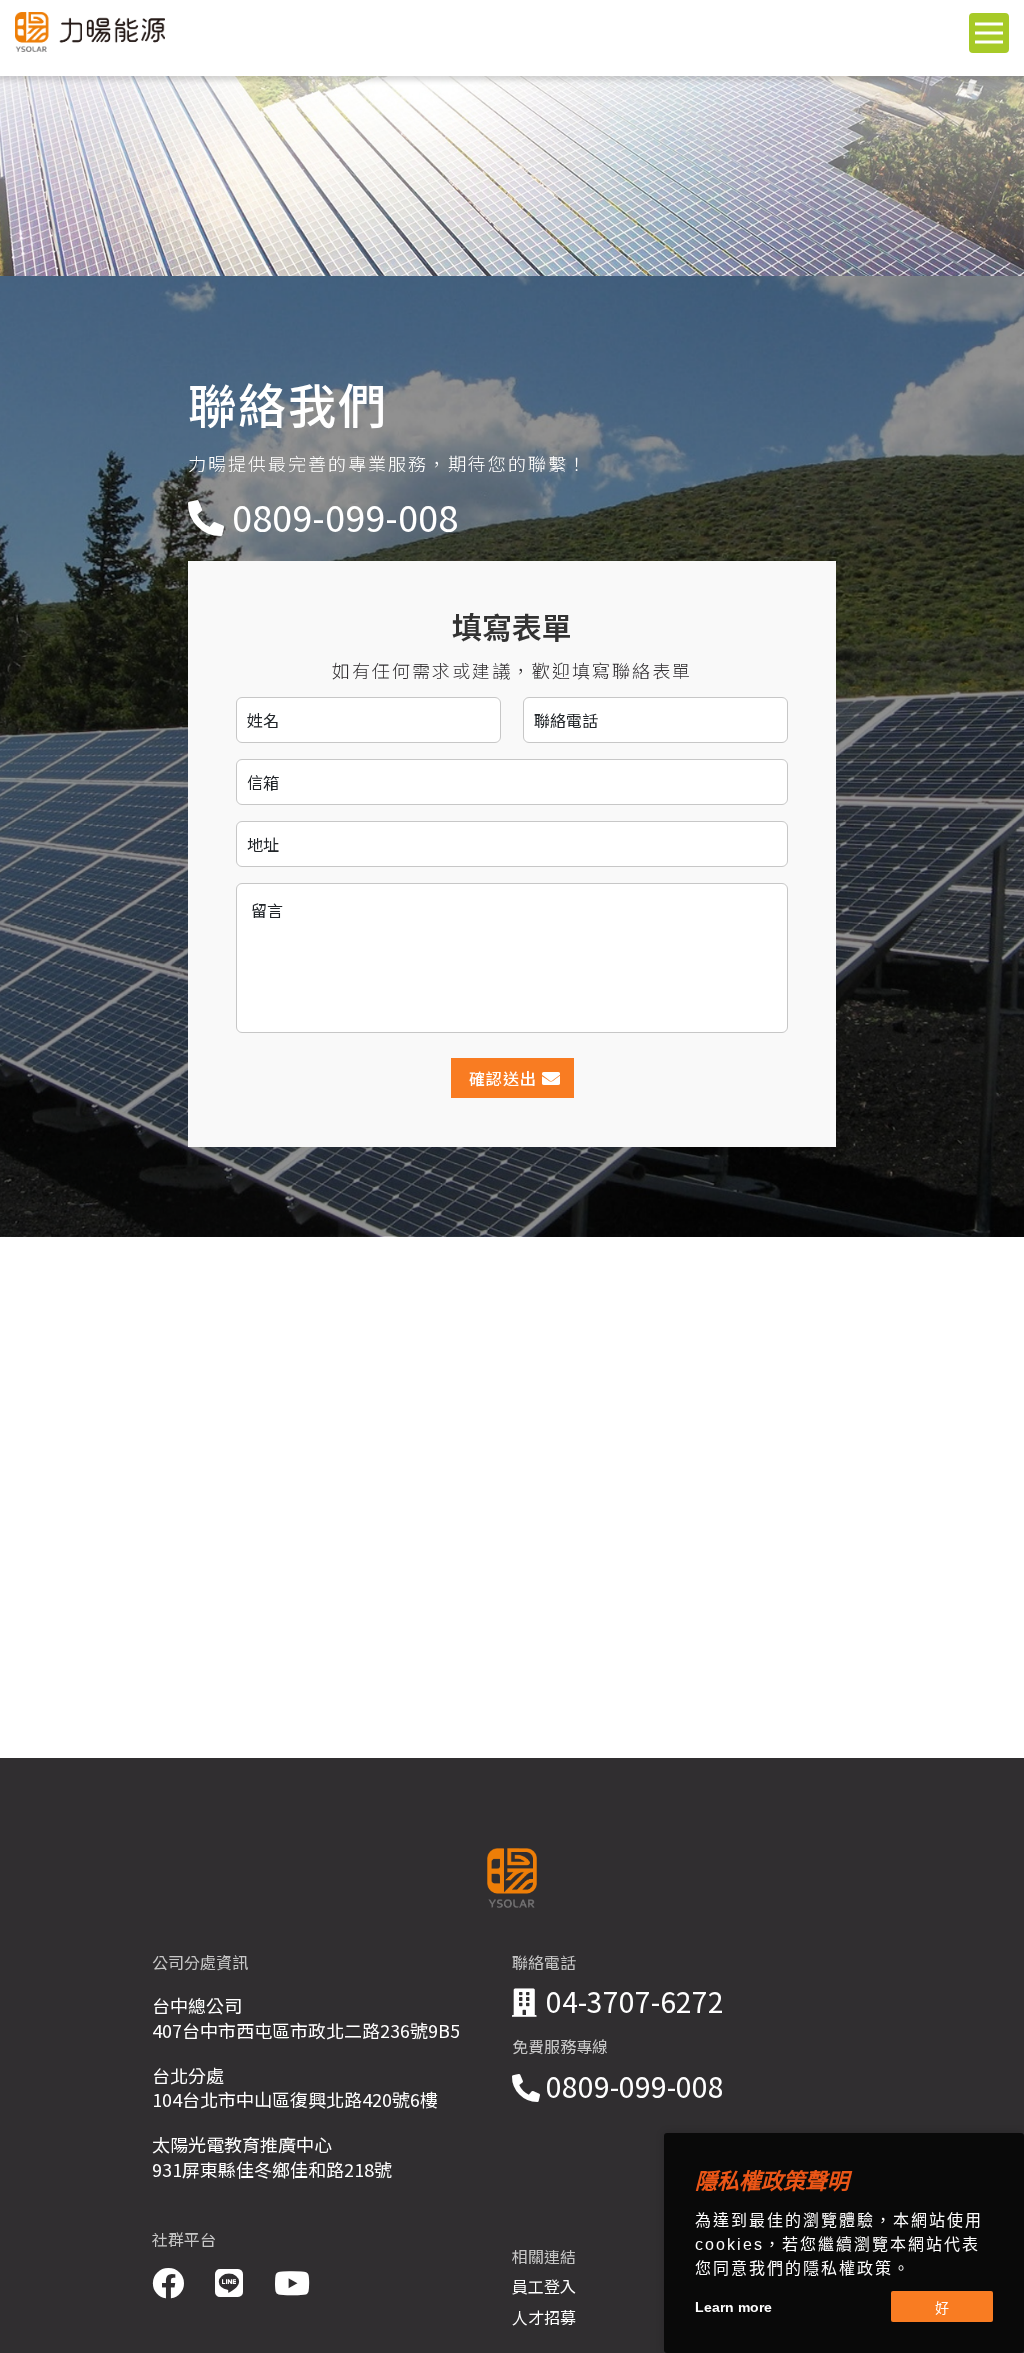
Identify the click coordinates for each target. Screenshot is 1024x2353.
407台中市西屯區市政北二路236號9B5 (306, 2030)
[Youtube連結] (292, 2281)
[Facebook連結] (171, 2281)
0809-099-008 (345, 516)
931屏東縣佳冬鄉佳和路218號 (272, 2169)
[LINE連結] (232, 2281)
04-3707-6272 (635, 2001)
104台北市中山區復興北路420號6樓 (295, 2099)
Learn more (733, 2307)
